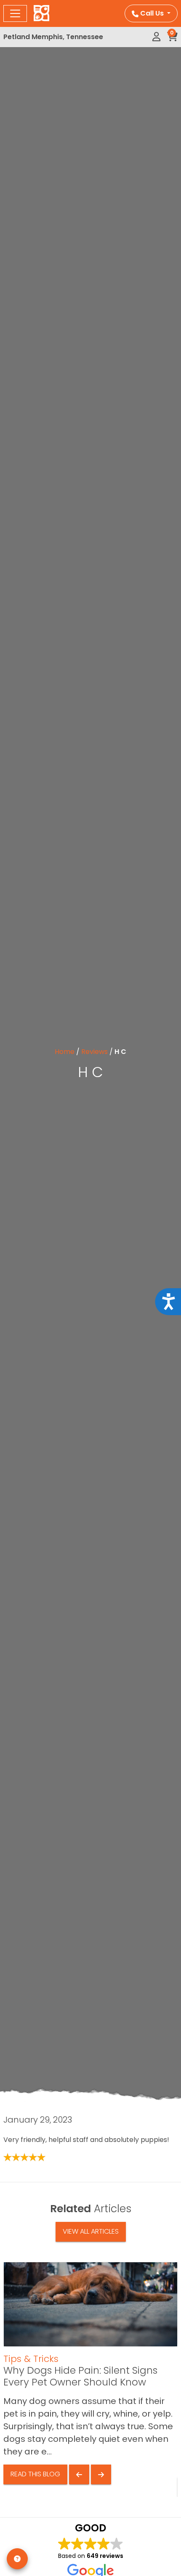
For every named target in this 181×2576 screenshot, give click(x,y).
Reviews (94, 1052)
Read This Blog (35, 2474)
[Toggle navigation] (15, 13)
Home (65, 1052)
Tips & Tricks (31, 2359)
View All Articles (91, 2231)
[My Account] (156, 37)
